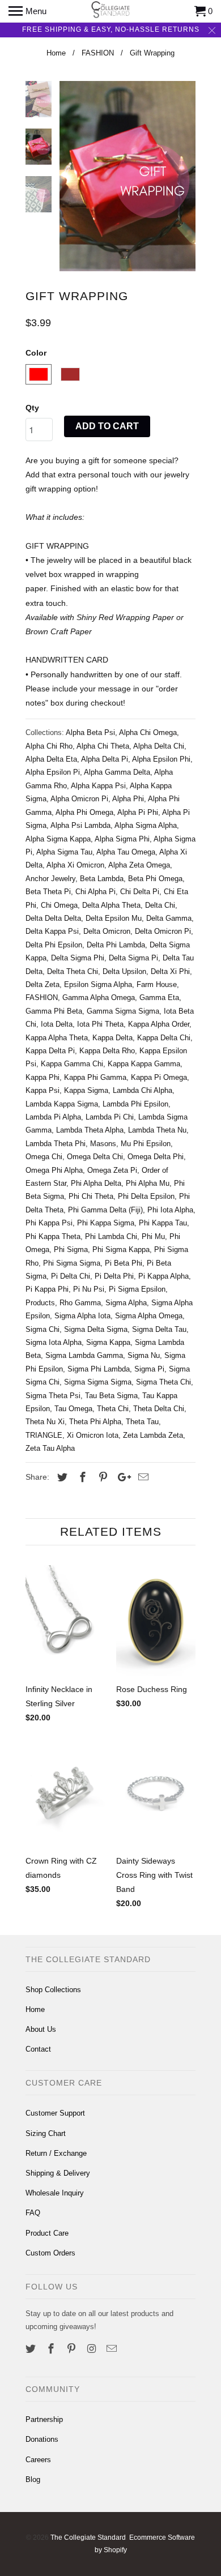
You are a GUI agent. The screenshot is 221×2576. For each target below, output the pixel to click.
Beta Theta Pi (48, 892)
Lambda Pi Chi (110, 1117)
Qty (32, 408)
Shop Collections (53, 1990)
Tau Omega (73, 1409)
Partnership (44, 2419)
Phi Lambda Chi (111, 1236)
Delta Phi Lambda (116, 945)
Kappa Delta (112, 1038)
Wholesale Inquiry (55, 2193)
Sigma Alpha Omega (149, 1316)
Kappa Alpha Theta (57, 1038)
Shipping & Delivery (58, 2173)
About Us (41, 2029)
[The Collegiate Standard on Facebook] (52, 2349)
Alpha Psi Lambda (80, 825)
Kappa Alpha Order (159, 1024)
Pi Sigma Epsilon (137, 1289)
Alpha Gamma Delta (117, 772)
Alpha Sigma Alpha (146, 825)
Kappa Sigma (86, 1090)
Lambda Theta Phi (56, 1144)
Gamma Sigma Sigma (123, 1011)
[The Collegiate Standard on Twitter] (32, 2349)
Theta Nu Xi (45, 1422)
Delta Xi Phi (170, 971)
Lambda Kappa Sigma (62, 1104)
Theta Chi (113, 1409)
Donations (42, 2439)
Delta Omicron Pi (163, 931)
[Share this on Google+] (121, 1477)
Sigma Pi (149, 1369)
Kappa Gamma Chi (72, 1064)
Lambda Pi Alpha (53, 1117)
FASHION (42, 997)
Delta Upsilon (124, 971)
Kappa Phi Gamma (95, 1077)
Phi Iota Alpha (170, 1210)
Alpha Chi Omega (148, 732)
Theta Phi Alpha (95, 1422)
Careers (38, 2460)
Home (35, 2009)
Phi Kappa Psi (49, 1223)
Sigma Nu (144, 1355)
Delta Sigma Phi (78, 958)
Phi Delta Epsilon (146, 1196)
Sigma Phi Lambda (99, 1369)
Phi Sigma (71, 1249)
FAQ (33, 2213)
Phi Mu (153, 1236)
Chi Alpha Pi (95, 892)
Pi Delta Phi (114, 1276)
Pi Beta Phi (124, 1263)
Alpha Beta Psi (90, 732)
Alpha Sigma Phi (122, 839)
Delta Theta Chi (73, 971)
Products (40, 1303)
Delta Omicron (107, 931)
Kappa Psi (42, 1090)
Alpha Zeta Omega (139, 865)
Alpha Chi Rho (49, 746)
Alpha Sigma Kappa (58, 839)
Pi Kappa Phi (47, 1289)
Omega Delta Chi (95, 1157)
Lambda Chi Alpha (143, 1090)
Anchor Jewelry (50, 879)
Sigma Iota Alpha (54, 1342)
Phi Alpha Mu (148, 1183)
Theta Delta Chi (159, 1409)
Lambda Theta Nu (157, 1130)
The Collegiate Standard (88, 2537)
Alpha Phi (128, 799)
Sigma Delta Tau (159, 1329)
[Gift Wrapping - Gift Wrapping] (127, 176)
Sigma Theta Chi (163, 1382)
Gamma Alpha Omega (99, 997)
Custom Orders (50, 2253)
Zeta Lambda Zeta (153, 1435)
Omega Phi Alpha (54, 1170)
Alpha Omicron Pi (79, 799)
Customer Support (55, 2113)
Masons (103, 1144)
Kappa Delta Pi (50, 1051)
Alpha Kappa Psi (98, 786)
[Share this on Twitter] (61, 1477)
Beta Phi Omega (155, 879)
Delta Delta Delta (53, 918)
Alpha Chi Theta (103, 746)
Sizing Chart (46, 2133)
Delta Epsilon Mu (114, 918)
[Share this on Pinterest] (101, 1477)
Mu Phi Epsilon (146, 1144)
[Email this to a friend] (142, 1477)
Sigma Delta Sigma (96, 1329)
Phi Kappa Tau (163, 1223)
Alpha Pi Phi (138, 812)
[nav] (27, 11)
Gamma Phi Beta (54, 1011)
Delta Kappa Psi (52, 931)
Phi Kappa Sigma (106, 1223)
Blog (33, 2479)
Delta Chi (160, 905)
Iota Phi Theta (100, 1024)
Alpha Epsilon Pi (53, 772)
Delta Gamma (169, 918)
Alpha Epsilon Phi (161, 759)
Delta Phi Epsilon (54, 945)
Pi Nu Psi (89, 1289)
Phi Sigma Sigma (72, 1263)
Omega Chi (44, 1157)
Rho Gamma (80, 1303)
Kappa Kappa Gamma (144, 1064)
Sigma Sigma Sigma (98, 1382)
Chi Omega (59, 905)
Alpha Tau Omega (126, 852)
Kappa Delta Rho (107, 1051)
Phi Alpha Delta (96, 1183)
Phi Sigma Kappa (121, 1249)
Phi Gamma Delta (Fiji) (105, 1210)
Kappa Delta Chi (164, 1038)
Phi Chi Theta (91, 1196)
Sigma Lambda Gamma (84, 1355)
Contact (38, 2049)
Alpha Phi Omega (84, 812)
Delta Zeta (42, 984)
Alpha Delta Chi (159, 746)
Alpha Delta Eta (51, 759)
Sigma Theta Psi (53, 1396)
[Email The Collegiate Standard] (113, 2349)
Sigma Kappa (108, 1342)
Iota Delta (57, 1024)
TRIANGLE (44, 1435)
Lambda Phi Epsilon (135, 1104)
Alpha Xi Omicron (75, 865)
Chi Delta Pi (140, 892)
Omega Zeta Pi (112, 1170)
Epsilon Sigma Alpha (98, 984)
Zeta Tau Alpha (50, 1448)
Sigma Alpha (126, 1303)
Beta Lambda (102, 879)
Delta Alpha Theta (111, 905)
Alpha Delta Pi (105, 759)
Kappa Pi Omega (159, 1077)
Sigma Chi (42, 1329)
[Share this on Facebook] (81, 1477)
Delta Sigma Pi (133, 958)
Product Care (47, 2233)
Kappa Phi (42, 1077)
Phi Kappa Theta (53, 1236)
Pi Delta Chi (71, 1276)
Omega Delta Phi (156, 1157)
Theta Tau (142, 1422)
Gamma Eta (159, 997)
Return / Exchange (56, 2153)
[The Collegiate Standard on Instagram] (92, 2349)
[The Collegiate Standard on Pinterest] (73, 2349)
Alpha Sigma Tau (64, 852)
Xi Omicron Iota (93, 1435)
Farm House (157, 984)
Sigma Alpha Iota (82, 1316)
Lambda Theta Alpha (90, 1130)
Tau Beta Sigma (111, 1396)
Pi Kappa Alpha (163, 1276)
